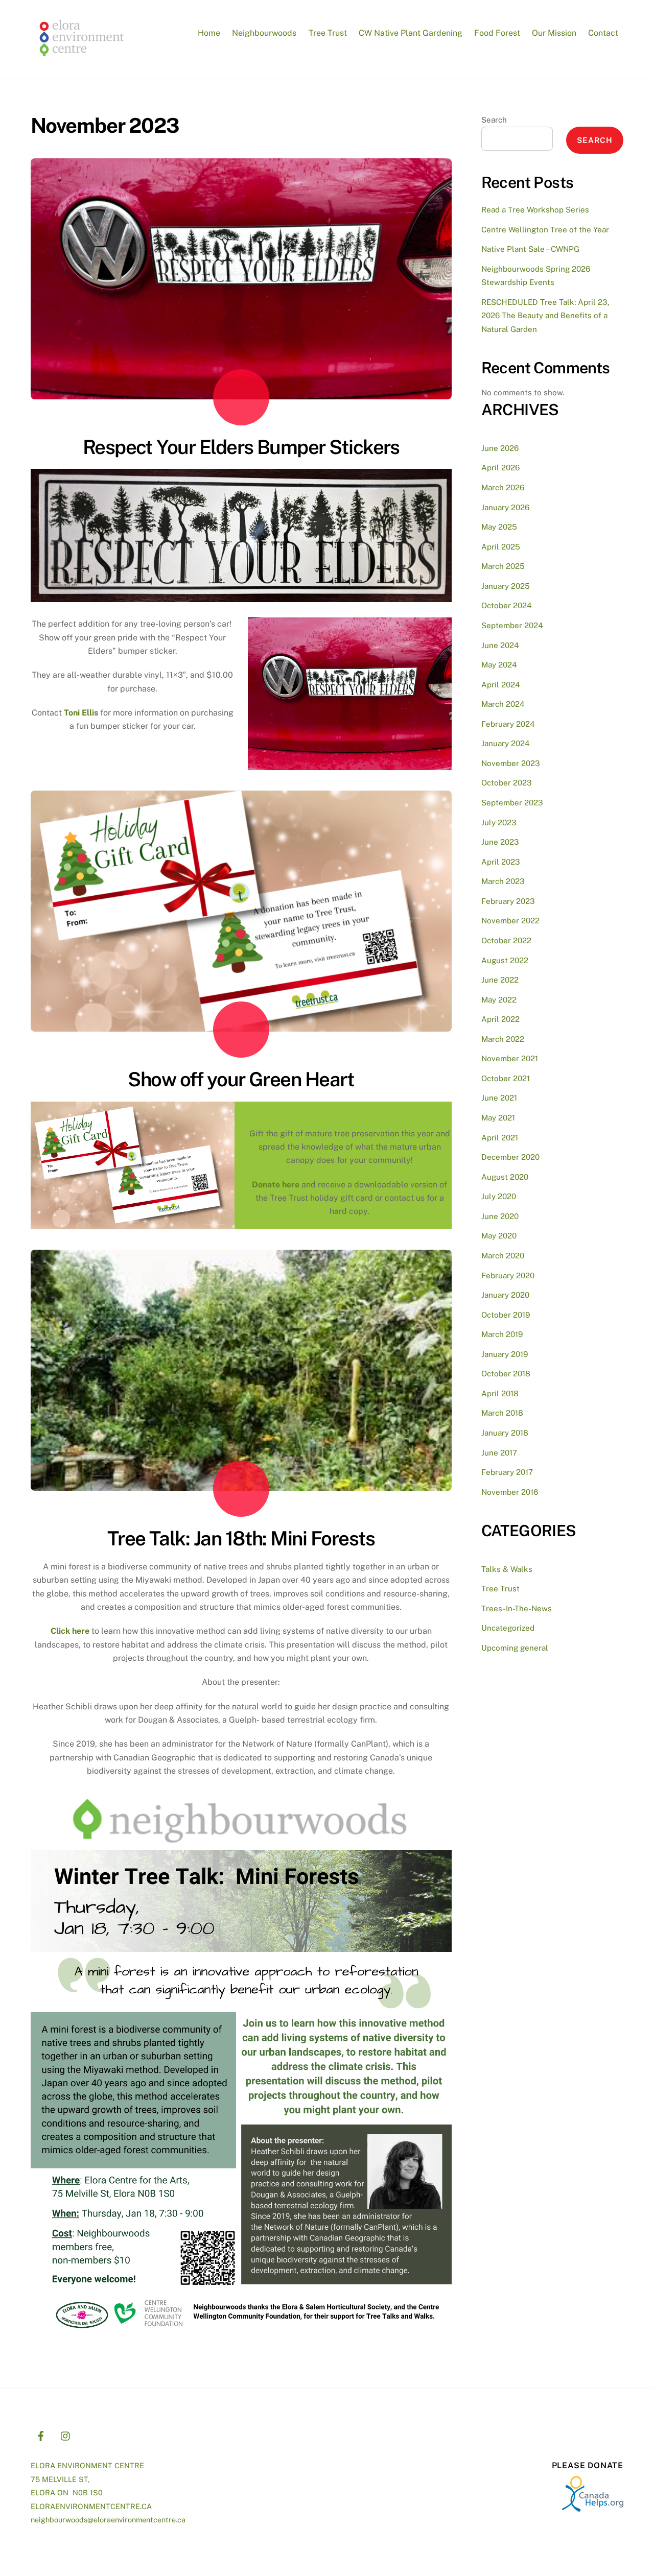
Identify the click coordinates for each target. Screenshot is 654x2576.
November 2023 (511, 763)
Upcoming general (515, 1648)
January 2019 (505, 1354)
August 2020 (505, 1177)
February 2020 (508, 1275)
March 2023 (503, 881)
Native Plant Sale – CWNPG (530, 249)
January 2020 (505, 1295)
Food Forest (497, 33)
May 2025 (499, 527)
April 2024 (501, 685)
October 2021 (506, 1078)
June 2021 (499, 1098)
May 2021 (498, 1118)
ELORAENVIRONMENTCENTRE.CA (91, 2506)
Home (209, 33)
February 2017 (507, 1472)
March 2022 (503, 1039)
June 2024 (500, 645)
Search (494, 120)
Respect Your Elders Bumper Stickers (241, 447)
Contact (603, 33)
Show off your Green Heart (241, 1079)
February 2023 (508, 901)
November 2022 (510, 921)
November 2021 (510, 1058)
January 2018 (505, 1433)
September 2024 (512, 625)
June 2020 (500, 1216)
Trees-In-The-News (517, 1608)
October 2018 (506, 1374)
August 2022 (505, 960)
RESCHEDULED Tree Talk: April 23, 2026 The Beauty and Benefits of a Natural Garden (545, 316)
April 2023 (501, 862)
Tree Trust (328, 33)
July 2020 (499, 1196)
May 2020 (499, 1236)
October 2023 (507, 783)
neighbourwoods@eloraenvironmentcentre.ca (108, 2520)
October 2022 (506, 940)
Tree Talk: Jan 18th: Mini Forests (241, 1539)
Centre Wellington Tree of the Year (545, 230)
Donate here (276, 1185)
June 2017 (499, 1453)
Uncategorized (508, 1628)
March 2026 (503, 487)
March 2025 (503, 566)
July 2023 (499, 822)
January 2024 (506, 743)
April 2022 (500, 1019)
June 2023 (500, 842)
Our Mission (554, 33)
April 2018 (500, 1393)
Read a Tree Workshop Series (535, 210)
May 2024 (499, 665)
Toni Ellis (81, 713)
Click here (70, 1631)
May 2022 (499, 1000)
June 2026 (500, 448)
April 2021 (500, 1138)
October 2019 (506, 1315)
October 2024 (507, 605)
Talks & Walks (507, 1569)
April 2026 (500, 468)
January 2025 (506, 586)
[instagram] (66, 2434)
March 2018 (502, 1413)
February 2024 (508, 724)
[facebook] (41, 2434)
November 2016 (510, 1492)
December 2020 (510, 1157)
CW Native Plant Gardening (411, 33)
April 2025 (501, 547)
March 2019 (502, 1334)
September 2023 (512, 803)
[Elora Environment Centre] (82, 60)
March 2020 (503, 1256)
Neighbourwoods (264, 33)
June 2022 (500, 980)
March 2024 (503, 704)
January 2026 (505, 507)
